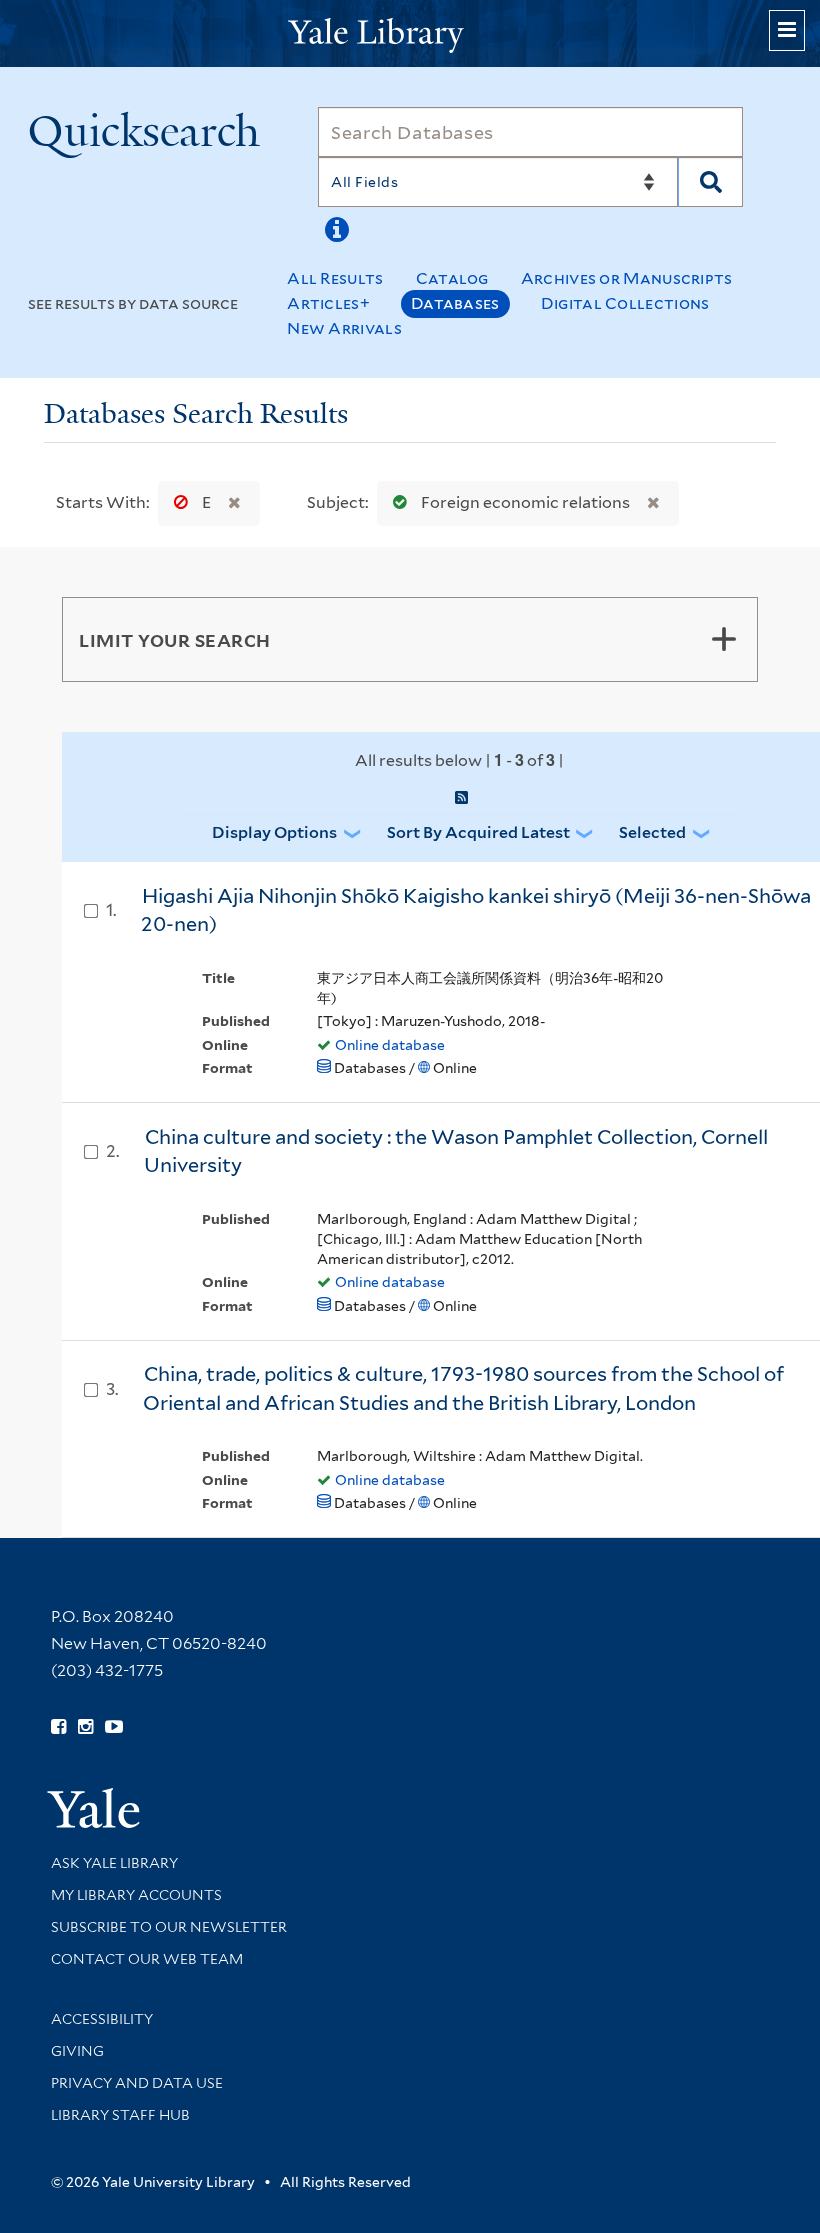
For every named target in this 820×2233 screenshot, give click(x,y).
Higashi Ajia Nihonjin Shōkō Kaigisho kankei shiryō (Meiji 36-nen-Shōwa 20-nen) (476, 910)
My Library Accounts (136, 1895)
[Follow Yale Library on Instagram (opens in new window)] (85, 1727)
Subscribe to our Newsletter (169, 1927)
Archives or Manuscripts (627, 278)
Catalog (452, 278)
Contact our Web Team (147, 1959)
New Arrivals (344, 328)
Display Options (274, 832)
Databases (455, 303)
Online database (390, 1045)
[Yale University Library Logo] (410, 33)
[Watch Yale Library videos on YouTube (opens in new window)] (114, 1727)
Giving (77, 2051)
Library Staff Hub (120, 2115)
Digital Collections (625, 303)
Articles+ (328, 303)
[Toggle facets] (724, 639)
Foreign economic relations (525, 502)
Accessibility (102, 2019)
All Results (335, 278)
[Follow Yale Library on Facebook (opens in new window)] (58, 1727)
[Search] (710, 182)
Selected (652, 832)
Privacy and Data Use (137, 2083)
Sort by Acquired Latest (478, 832)
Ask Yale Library (114, 1863)
